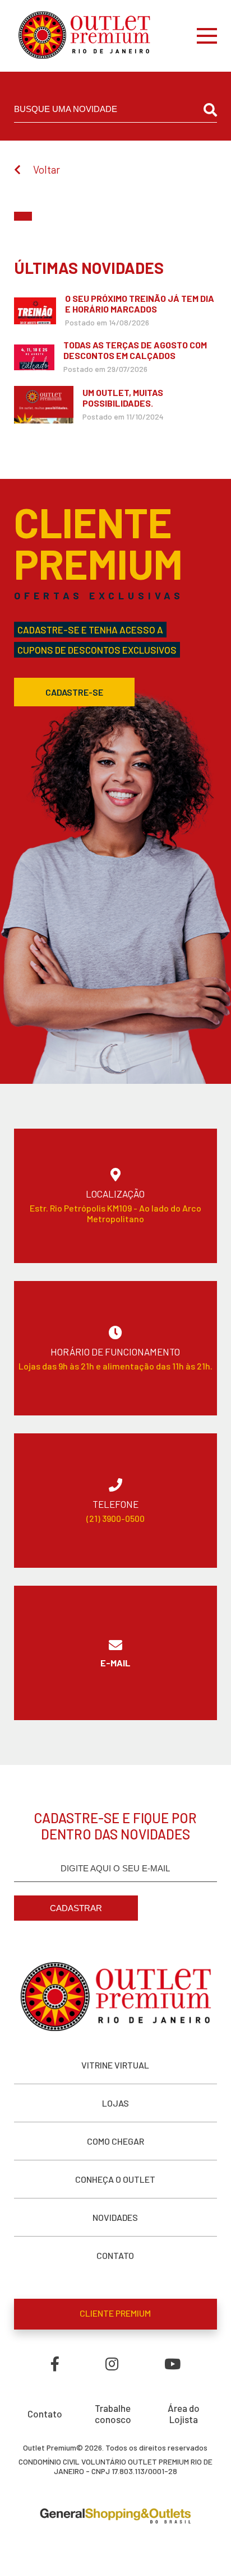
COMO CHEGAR (115, 2141)
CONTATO (115, 2255)
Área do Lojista (184, 2414)
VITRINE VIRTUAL (115, 2065)
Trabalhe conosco (113, 2414)
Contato (45, 2414)
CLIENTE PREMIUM (115, 2313)
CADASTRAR (76, 1908)
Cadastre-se (74, 692)
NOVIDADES (115, 2217)
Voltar (47, 169)
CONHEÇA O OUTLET (115, 2179)
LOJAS (115, 2103)
